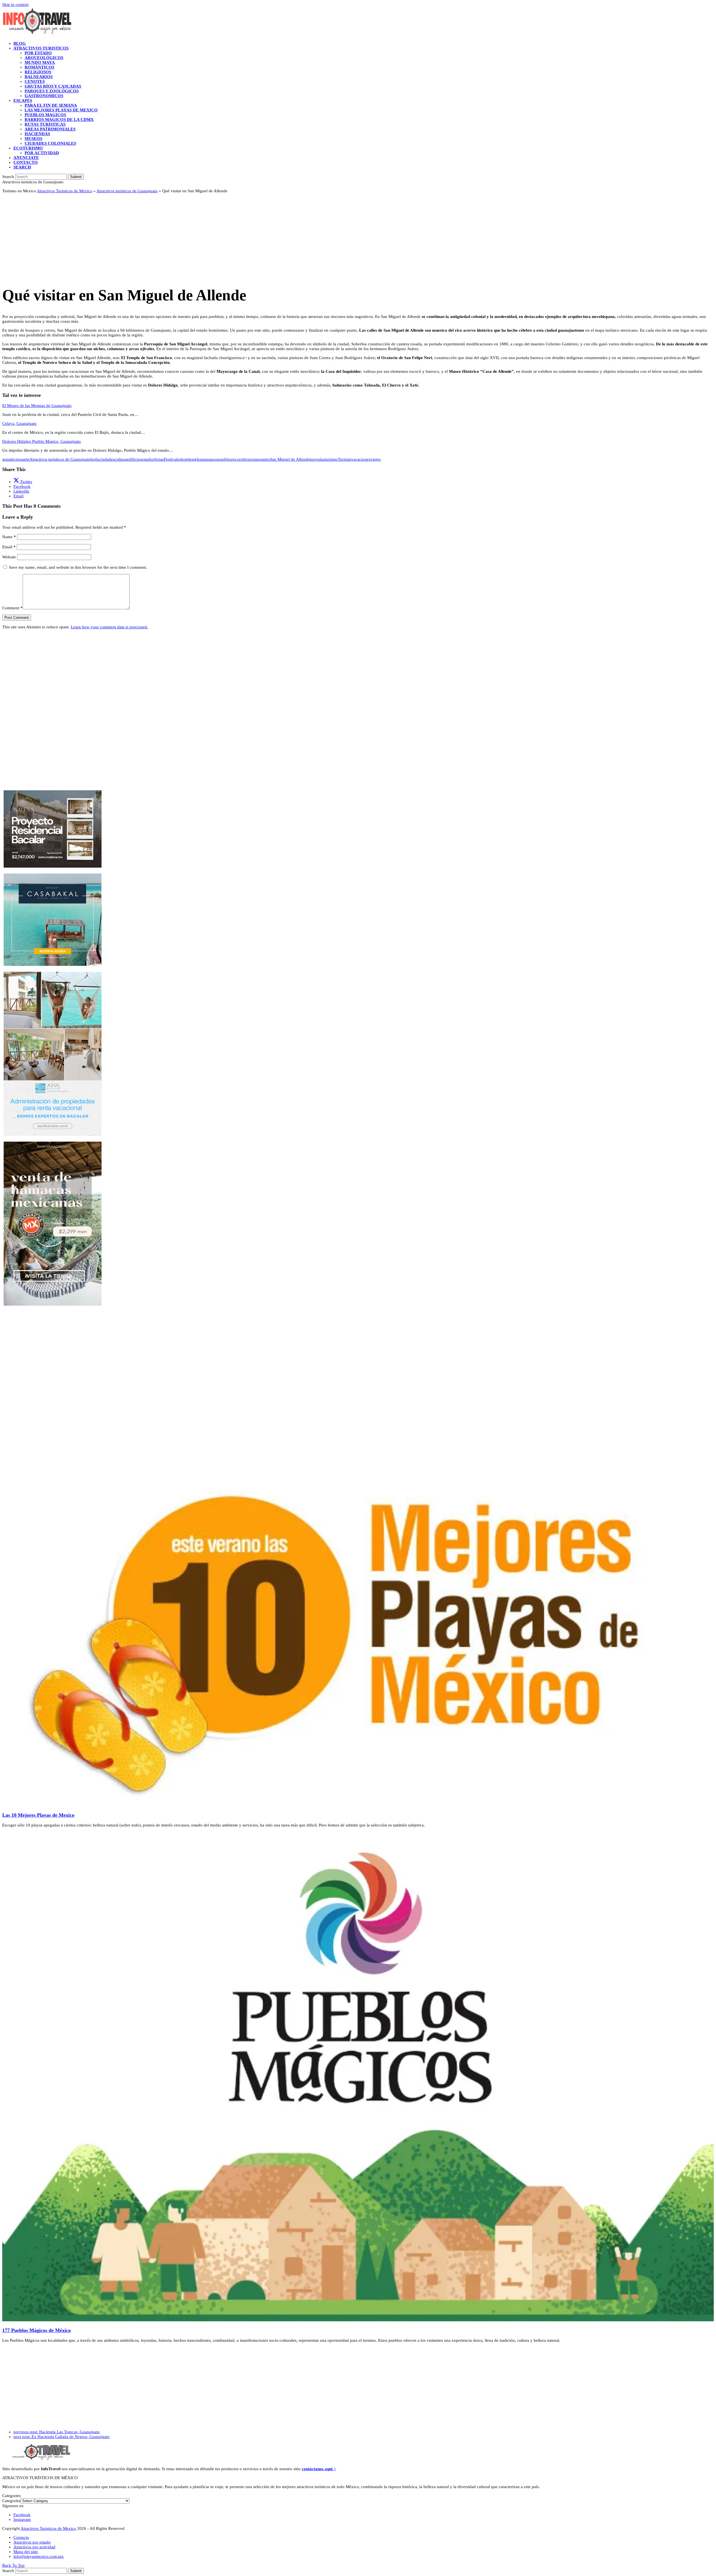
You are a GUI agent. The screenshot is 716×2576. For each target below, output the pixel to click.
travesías (317, 459)
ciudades (107, 459)
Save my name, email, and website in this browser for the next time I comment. (78, 567)
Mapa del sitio (26, 2552)
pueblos (225, 459)
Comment (12, 608)
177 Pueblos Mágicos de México (36, 2330)
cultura (121, 459)
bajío (95, 459)
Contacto (21, 2537)
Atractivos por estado (32, 2542)
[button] (22, 167)
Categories (11, 2501)
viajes (376, 459)
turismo (331, 459)
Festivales (172, 459)
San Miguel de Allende (290, 459)
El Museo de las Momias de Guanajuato (37, 406)
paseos (212, 459)
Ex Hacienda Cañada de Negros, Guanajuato (62, 2437)
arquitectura (13, 459)
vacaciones (361, 459)
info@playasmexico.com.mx (39, 2556)
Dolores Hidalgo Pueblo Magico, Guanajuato (42, 441)
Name (9, 537)
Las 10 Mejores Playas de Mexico (38, 1815)
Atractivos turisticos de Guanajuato (127, 191)
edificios (134, 459)
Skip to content (15, 4)
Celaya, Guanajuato (19, 423)
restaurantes (260, 459)
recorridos (240, 459)
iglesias (200, 459)
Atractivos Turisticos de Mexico (65, 191)
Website (9, 557)
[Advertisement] (170, 237)
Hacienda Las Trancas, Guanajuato (57, 2432)
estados (148, 459)
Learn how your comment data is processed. (109, 627)
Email (9, 547)
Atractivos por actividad (34, 2547)
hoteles (187, 459)
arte (26, 459)
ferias (159, 459)
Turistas (345, 459)
